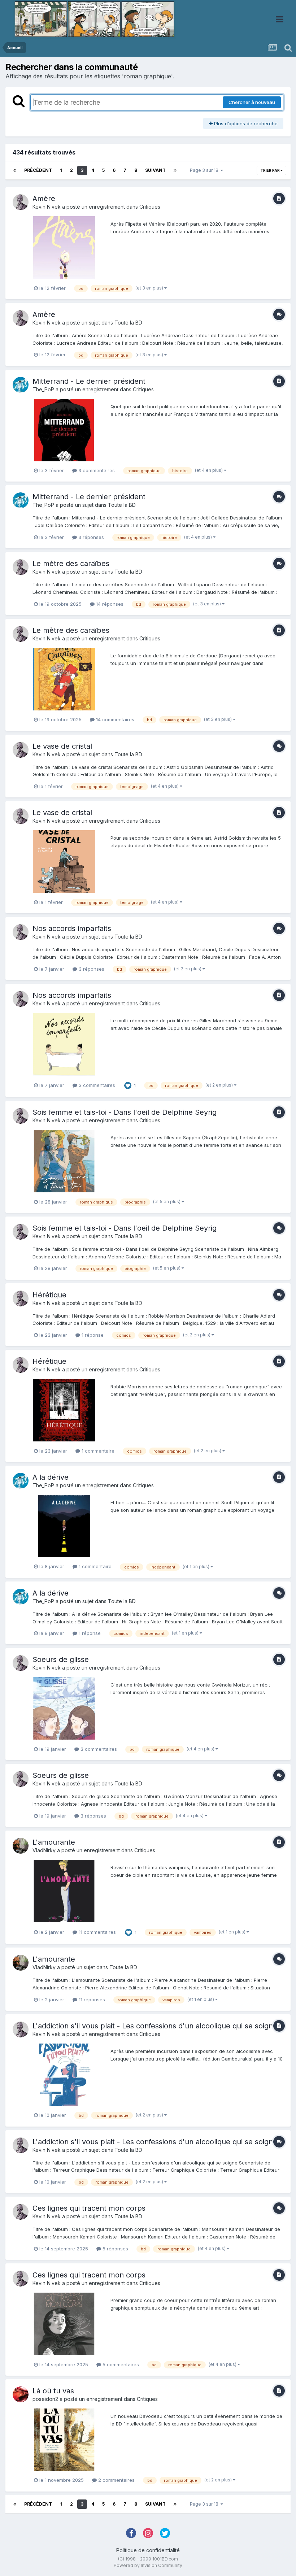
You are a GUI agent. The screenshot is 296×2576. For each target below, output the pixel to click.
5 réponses (115, 2249)
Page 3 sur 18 (205, 170)
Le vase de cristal (62, 746)
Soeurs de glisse (61, 1659)
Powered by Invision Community (148, 2565)
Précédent (38, 170)
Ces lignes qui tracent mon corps (89, 2208)
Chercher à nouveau (252, 102)
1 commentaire (97, 1451)
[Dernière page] (175, 170)
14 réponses (109, 604)
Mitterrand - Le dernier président (89, 381)
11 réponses (91, 2000)
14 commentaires (114, 719)
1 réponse (92, 1335)
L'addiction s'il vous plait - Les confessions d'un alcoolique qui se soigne (155, 2026)
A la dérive (51, 1477)
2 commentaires (116, 2480)
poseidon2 (45, 2399)
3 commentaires (96, 470)
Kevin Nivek (47, 207)
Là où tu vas (53, 2391)
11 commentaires (97, 1932)
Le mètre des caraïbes (71, 563)
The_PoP (43, 389)
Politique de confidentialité (148, 2550)
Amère (44, 199)
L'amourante (54, 1842)
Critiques (150, 207)
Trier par (270, 170)
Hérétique (49, 1295)
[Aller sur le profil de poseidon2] (21, 2394)
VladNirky (44, 1850)
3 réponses (90, 537)
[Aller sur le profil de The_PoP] (21, 385)
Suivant (155, 170)
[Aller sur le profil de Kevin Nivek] (21, 202)
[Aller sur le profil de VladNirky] (21, 1846)
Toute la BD (128, 323)
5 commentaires (120, 2364)
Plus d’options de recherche (245, 123)
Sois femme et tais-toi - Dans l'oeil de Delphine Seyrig (125, 1112)
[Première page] (15, 170)
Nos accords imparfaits (72, 928)
